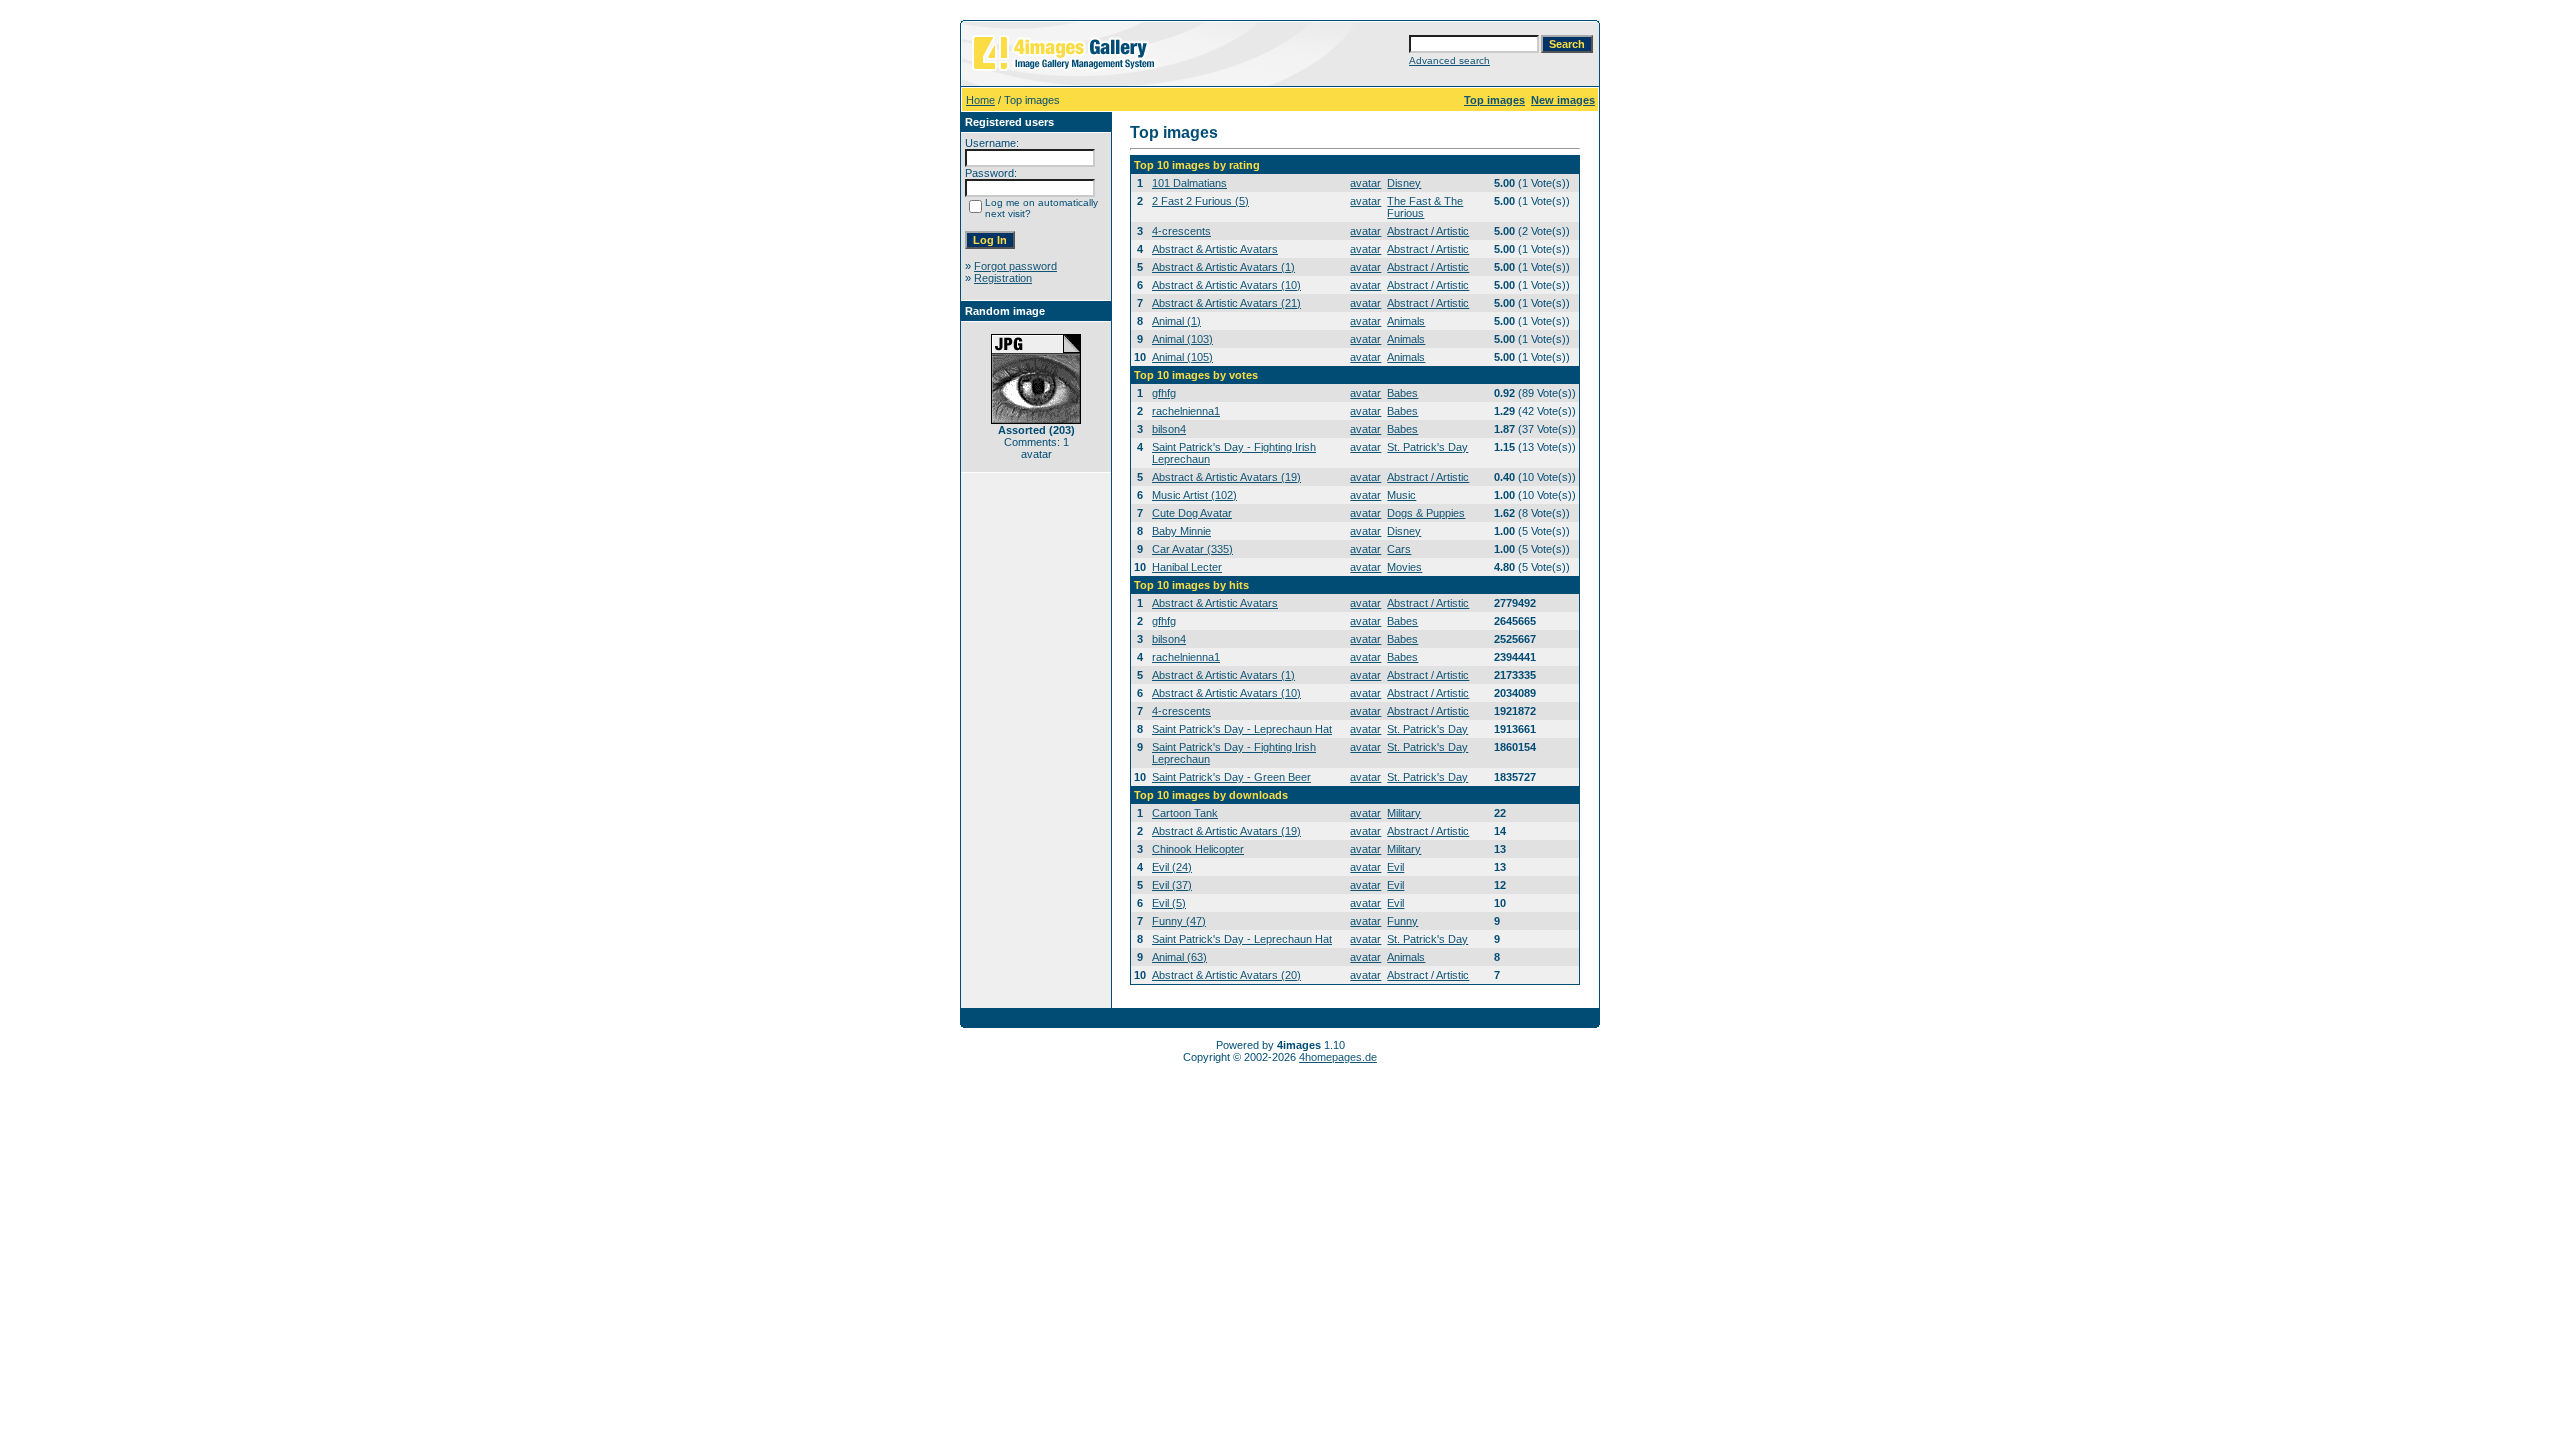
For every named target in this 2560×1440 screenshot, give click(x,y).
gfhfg (1164, 393)
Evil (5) (1169, 903)
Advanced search (1449, 60)
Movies (1404, 567)
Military (1404, 813)
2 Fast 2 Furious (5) (1200, 201)
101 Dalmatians (1189, 183)
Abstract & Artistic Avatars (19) (1226, 477)
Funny (1402, 921)
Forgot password (1015, 266)
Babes (1402, 393)
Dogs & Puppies (1426, 513)
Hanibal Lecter (1187, 567)
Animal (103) (1182, 339)
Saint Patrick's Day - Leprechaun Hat (1242, 729)
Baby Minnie (1181, 531)
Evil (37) (1172, 885)
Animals (1406, 321)
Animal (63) (1179, 957)
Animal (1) (1176, 321)
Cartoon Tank (1185, 813)
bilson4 (1169, 429)
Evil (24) (1172, 867)
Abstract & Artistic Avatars (1215, 249)
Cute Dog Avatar (1192, 513)
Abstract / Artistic (1428, 231)
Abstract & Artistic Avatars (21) (1226, 303)
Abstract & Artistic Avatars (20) (1226, 975)
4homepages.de (1338, 1057)
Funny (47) (1179, 921)
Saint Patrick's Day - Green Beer (1231, 777)
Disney (1404, 183)
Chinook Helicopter (1198, 849)
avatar (1365, 183)
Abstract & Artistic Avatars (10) (1226, 285)
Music (1401, 495)
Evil (1395, 867)
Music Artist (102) (1194, 495)
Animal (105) (1182, 357)
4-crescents (1181, 231)
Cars (1399, 549)
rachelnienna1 (1186, 411)
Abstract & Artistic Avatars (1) (1223, 267)
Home (980, 100)
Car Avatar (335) (1192, 549)
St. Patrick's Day (1427, 447)
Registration (1003, 278)
